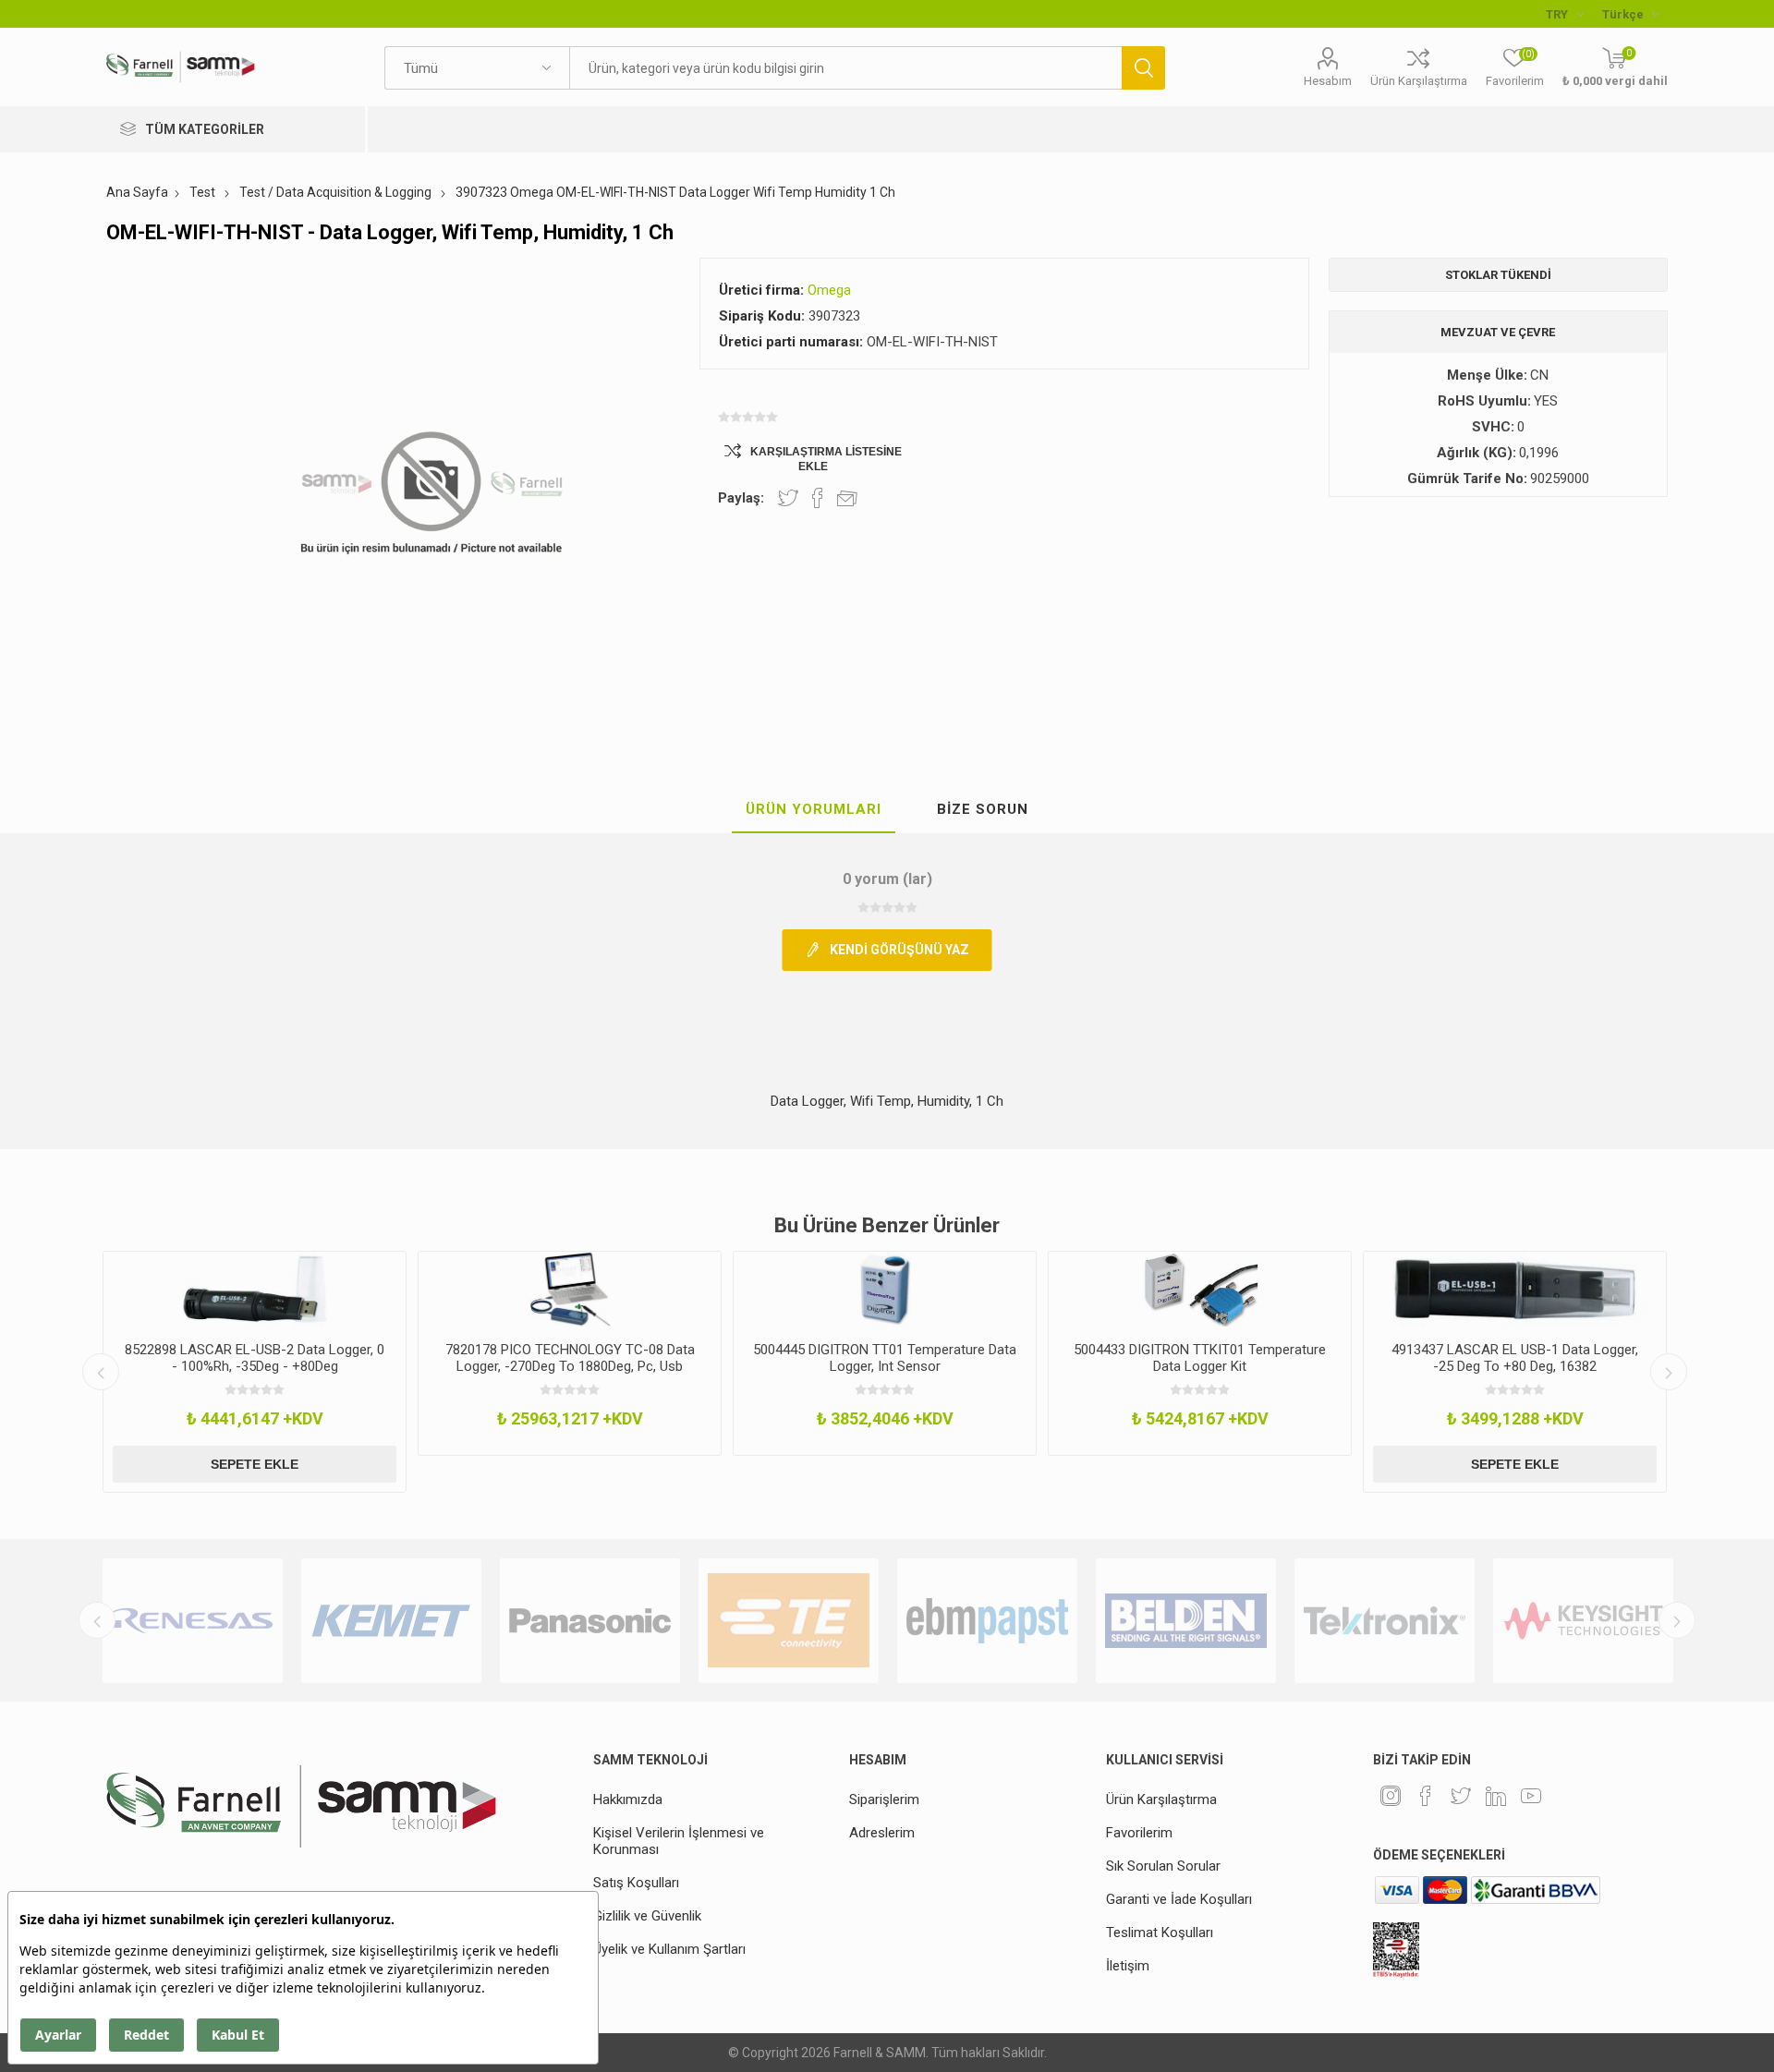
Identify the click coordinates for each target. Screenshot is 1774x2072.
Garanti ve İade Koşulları (1179, 1899)
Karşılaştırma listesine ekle (826, 459)
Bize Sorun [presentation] (983, 809)
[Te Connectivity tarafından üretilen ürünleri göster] (789, 1621)
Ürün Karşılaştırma (1419, 81)
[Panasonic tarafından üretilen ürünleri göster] (590, 1621)
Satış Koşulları (636, 1883)
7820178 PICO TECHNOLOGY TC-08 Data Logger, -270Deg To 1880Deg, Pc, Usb (570, 1358)
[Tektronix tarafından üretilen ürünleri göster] (1385, 1621)
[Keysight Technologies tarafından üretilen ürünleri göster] (1583, 1621)
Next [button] (1669, 1372)
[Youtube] (1531, 1796)
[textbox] (845, 68)
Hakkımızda (628, 1799)
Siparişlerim (884, 1799)
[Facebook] (1426, 1796)
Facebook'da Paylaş (818, 498)
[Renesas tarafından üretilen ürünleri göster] (193, 1621)
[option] (255, 1372)
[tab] (814, 810)
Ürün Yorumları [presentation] (814, 809)
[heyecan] (1461, 1796)
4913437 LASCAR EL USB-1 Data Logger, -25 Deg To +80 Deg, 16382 (1515, 1358)
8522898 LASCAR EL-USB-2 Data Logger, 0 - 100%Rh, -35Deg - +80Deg (255, 1358)
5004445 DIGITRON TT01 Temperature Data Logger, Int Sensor (885, 1358)
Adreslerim (882, 1833)
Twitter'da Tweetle (788, 498)
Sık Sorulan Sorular (1163, 1866)
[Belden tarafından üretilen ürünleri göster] (1186, 1621)
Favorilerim (1139, 1833)
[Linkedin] (1496, 1796)
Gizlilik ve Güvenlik (647, 1916)
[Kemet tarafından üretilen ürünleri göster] (391, 1621)
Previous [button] (101, 1372)
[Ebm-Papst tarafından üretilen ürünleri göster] (987, 1621)
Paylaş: (741, 498)
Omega (829, 290)
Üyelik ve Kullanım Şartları (669, 1949)
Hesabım (1328, 81)
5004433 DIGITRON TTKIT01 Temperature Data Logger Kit (1200, 1358)
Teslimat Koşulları (1160, 1933)
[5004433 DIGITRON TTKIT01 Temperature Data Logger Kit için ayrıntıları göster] (1200, 1290)
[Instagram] (1391, 1796)
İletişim (1128, 1966)
